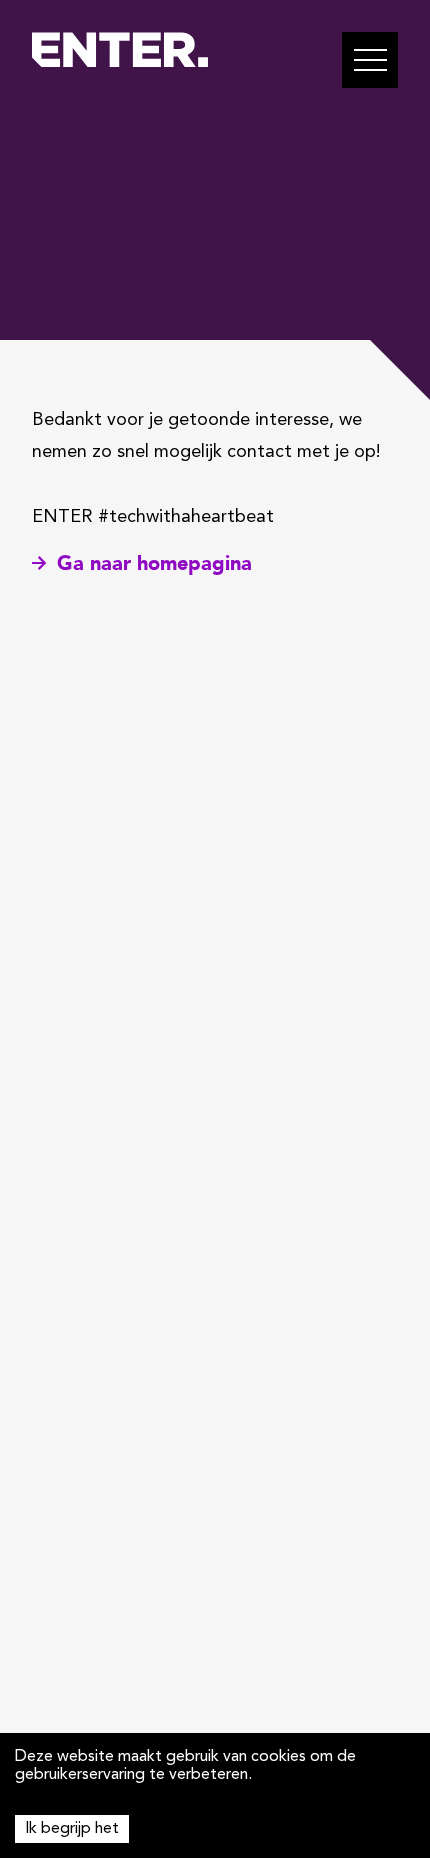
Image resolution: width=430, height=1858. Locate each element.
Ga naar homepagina (154, 563)
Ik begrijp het (72, 1829)
